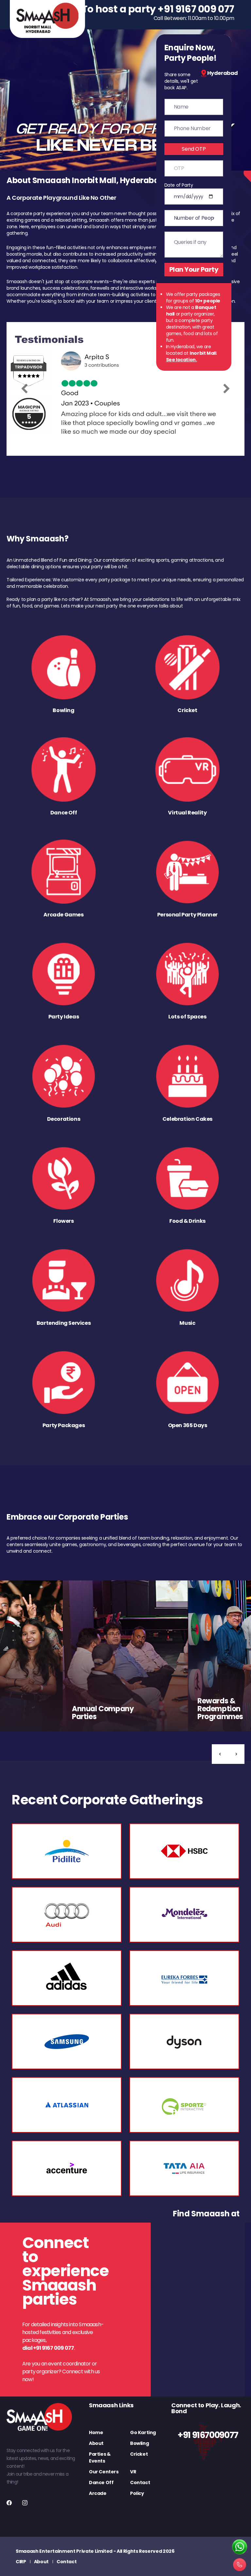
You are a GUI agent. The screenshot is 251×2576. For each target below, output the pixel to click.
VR (133, 2472)
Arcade (98, 2493)
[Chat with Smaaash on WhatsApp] (240, 2547)
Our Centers (104, 2472)
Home (96, 2432)
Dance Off (101, 2482)
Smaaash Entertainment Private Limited (64, 2551)
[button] (220, 1754)
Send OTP (194, 149)
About (96, 2443)
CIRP (21, 2562)
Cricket (139, 2454)
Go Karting (143, 2432)
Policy (137, 2493)
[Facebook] (9, 2503)
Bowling (139, 2443)
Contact (140, 2482)
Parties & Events (100, 2457)
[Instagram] (25, 2503)
